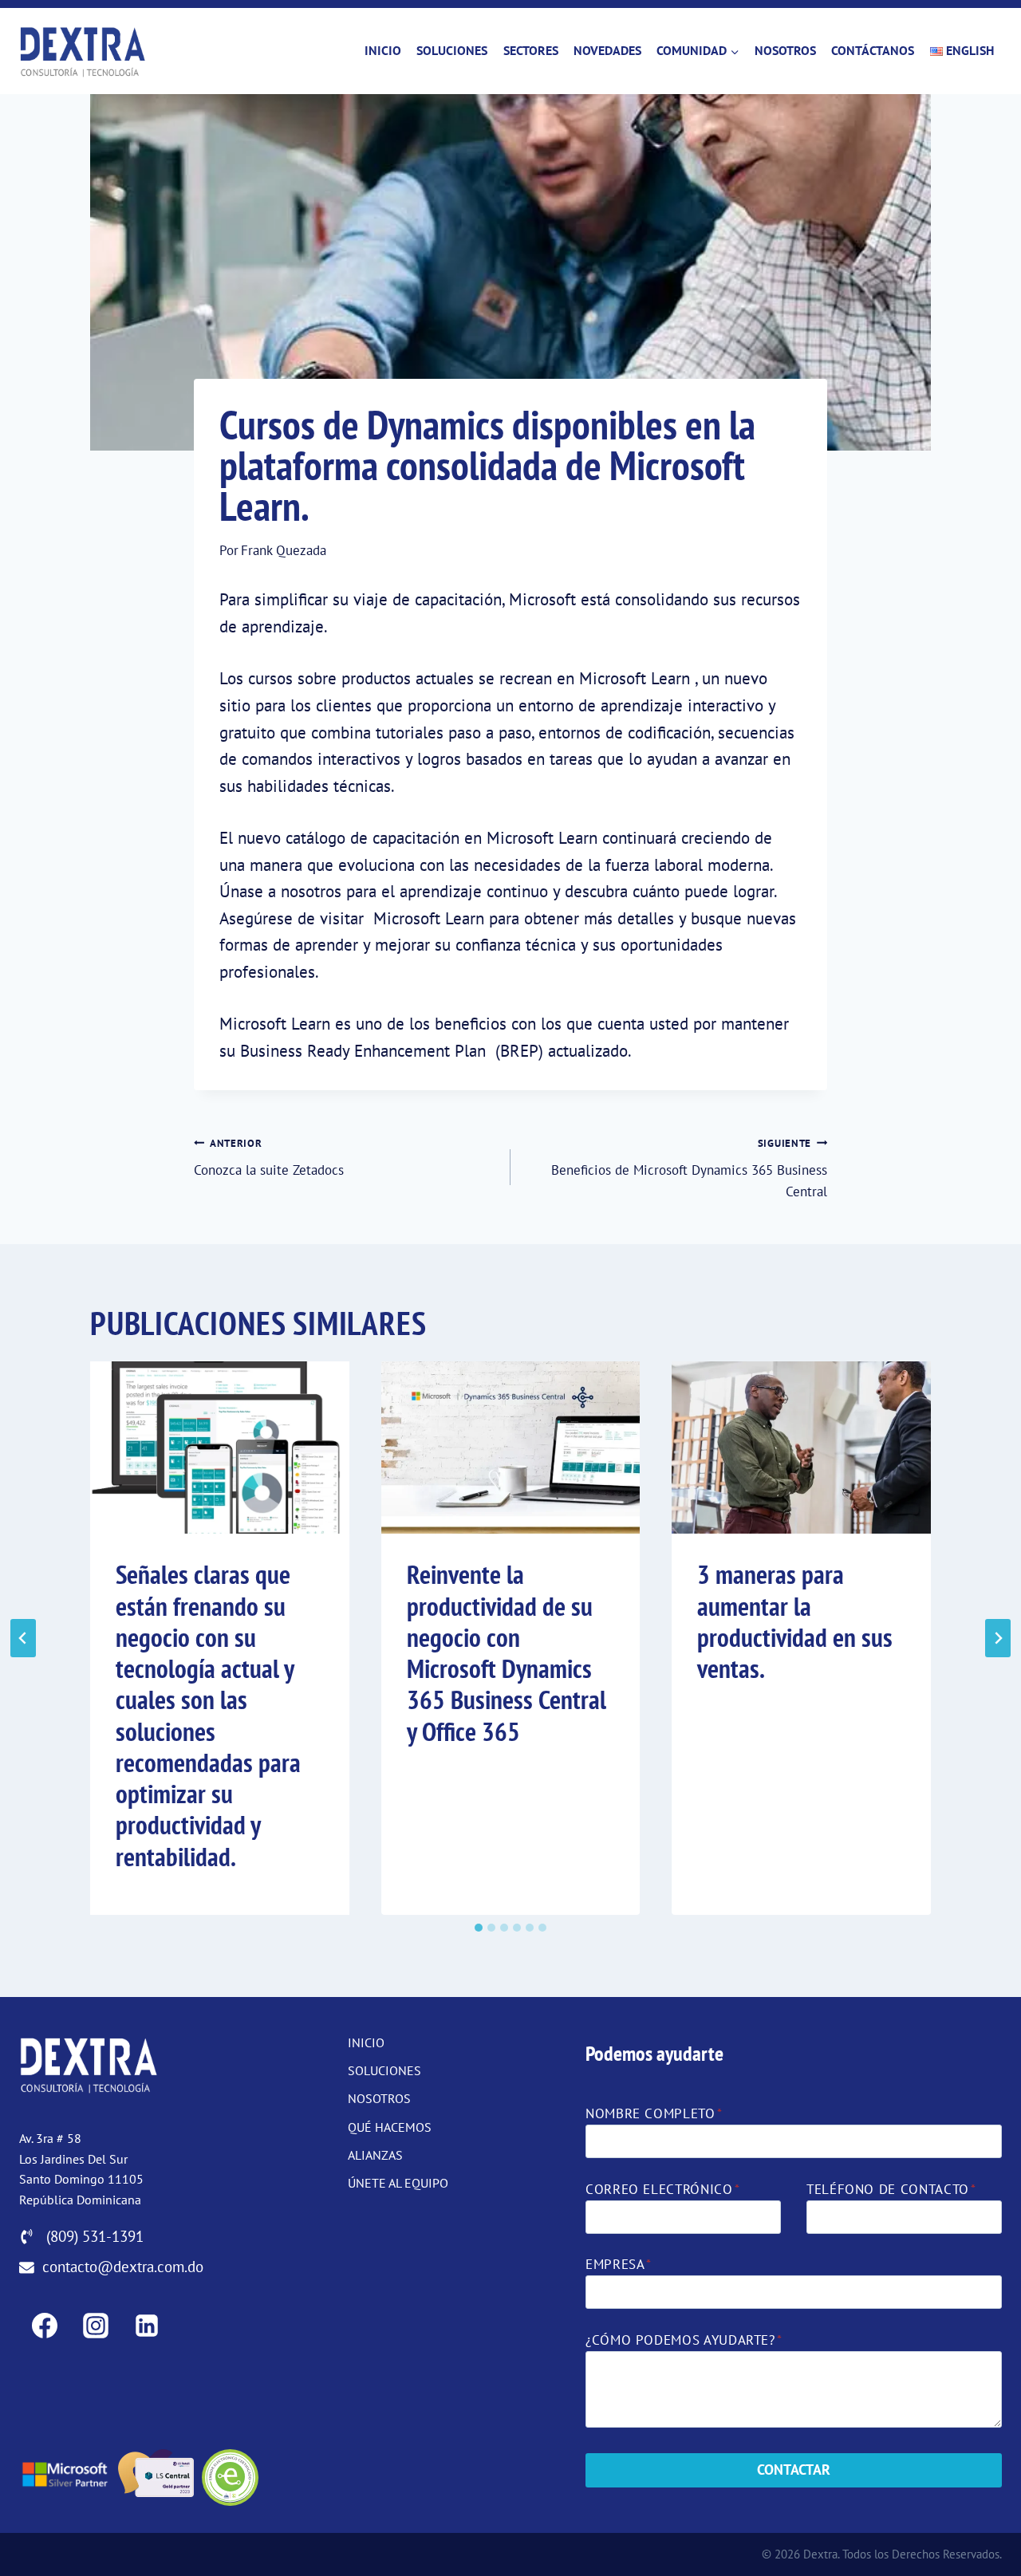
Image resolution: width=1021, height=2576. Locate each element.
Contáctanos (873, 50)
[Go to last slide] (23, 1638)
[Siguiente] (998, 1638)
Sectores (531, 50)
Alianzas (375, 2155)
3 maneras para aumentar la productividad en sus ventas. (795, 1621)
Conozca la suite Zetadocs (269, 1157)
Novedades (607, 50)
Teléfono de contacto (891, 2189)
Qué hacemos (390, 2127)
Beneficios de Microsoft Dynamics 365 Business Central (689, 1168)
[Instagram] (96, 2326)
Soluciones (452, 50)
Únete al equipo (398, 2183)
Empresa (619, 2264)
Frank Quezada (284, 550)
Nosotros (785, 50)
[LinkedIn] (147, 2326)
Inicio (383, 50)
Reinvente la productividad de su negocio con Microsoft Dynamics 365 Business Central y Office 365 (507, 1652)
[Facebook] (45, 2326)
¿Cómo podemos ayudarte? (684, 2340)
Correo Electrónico (662, 2189)
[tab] (479, 1928)
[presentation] (220, 1448)
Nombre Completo (654, 2113)
